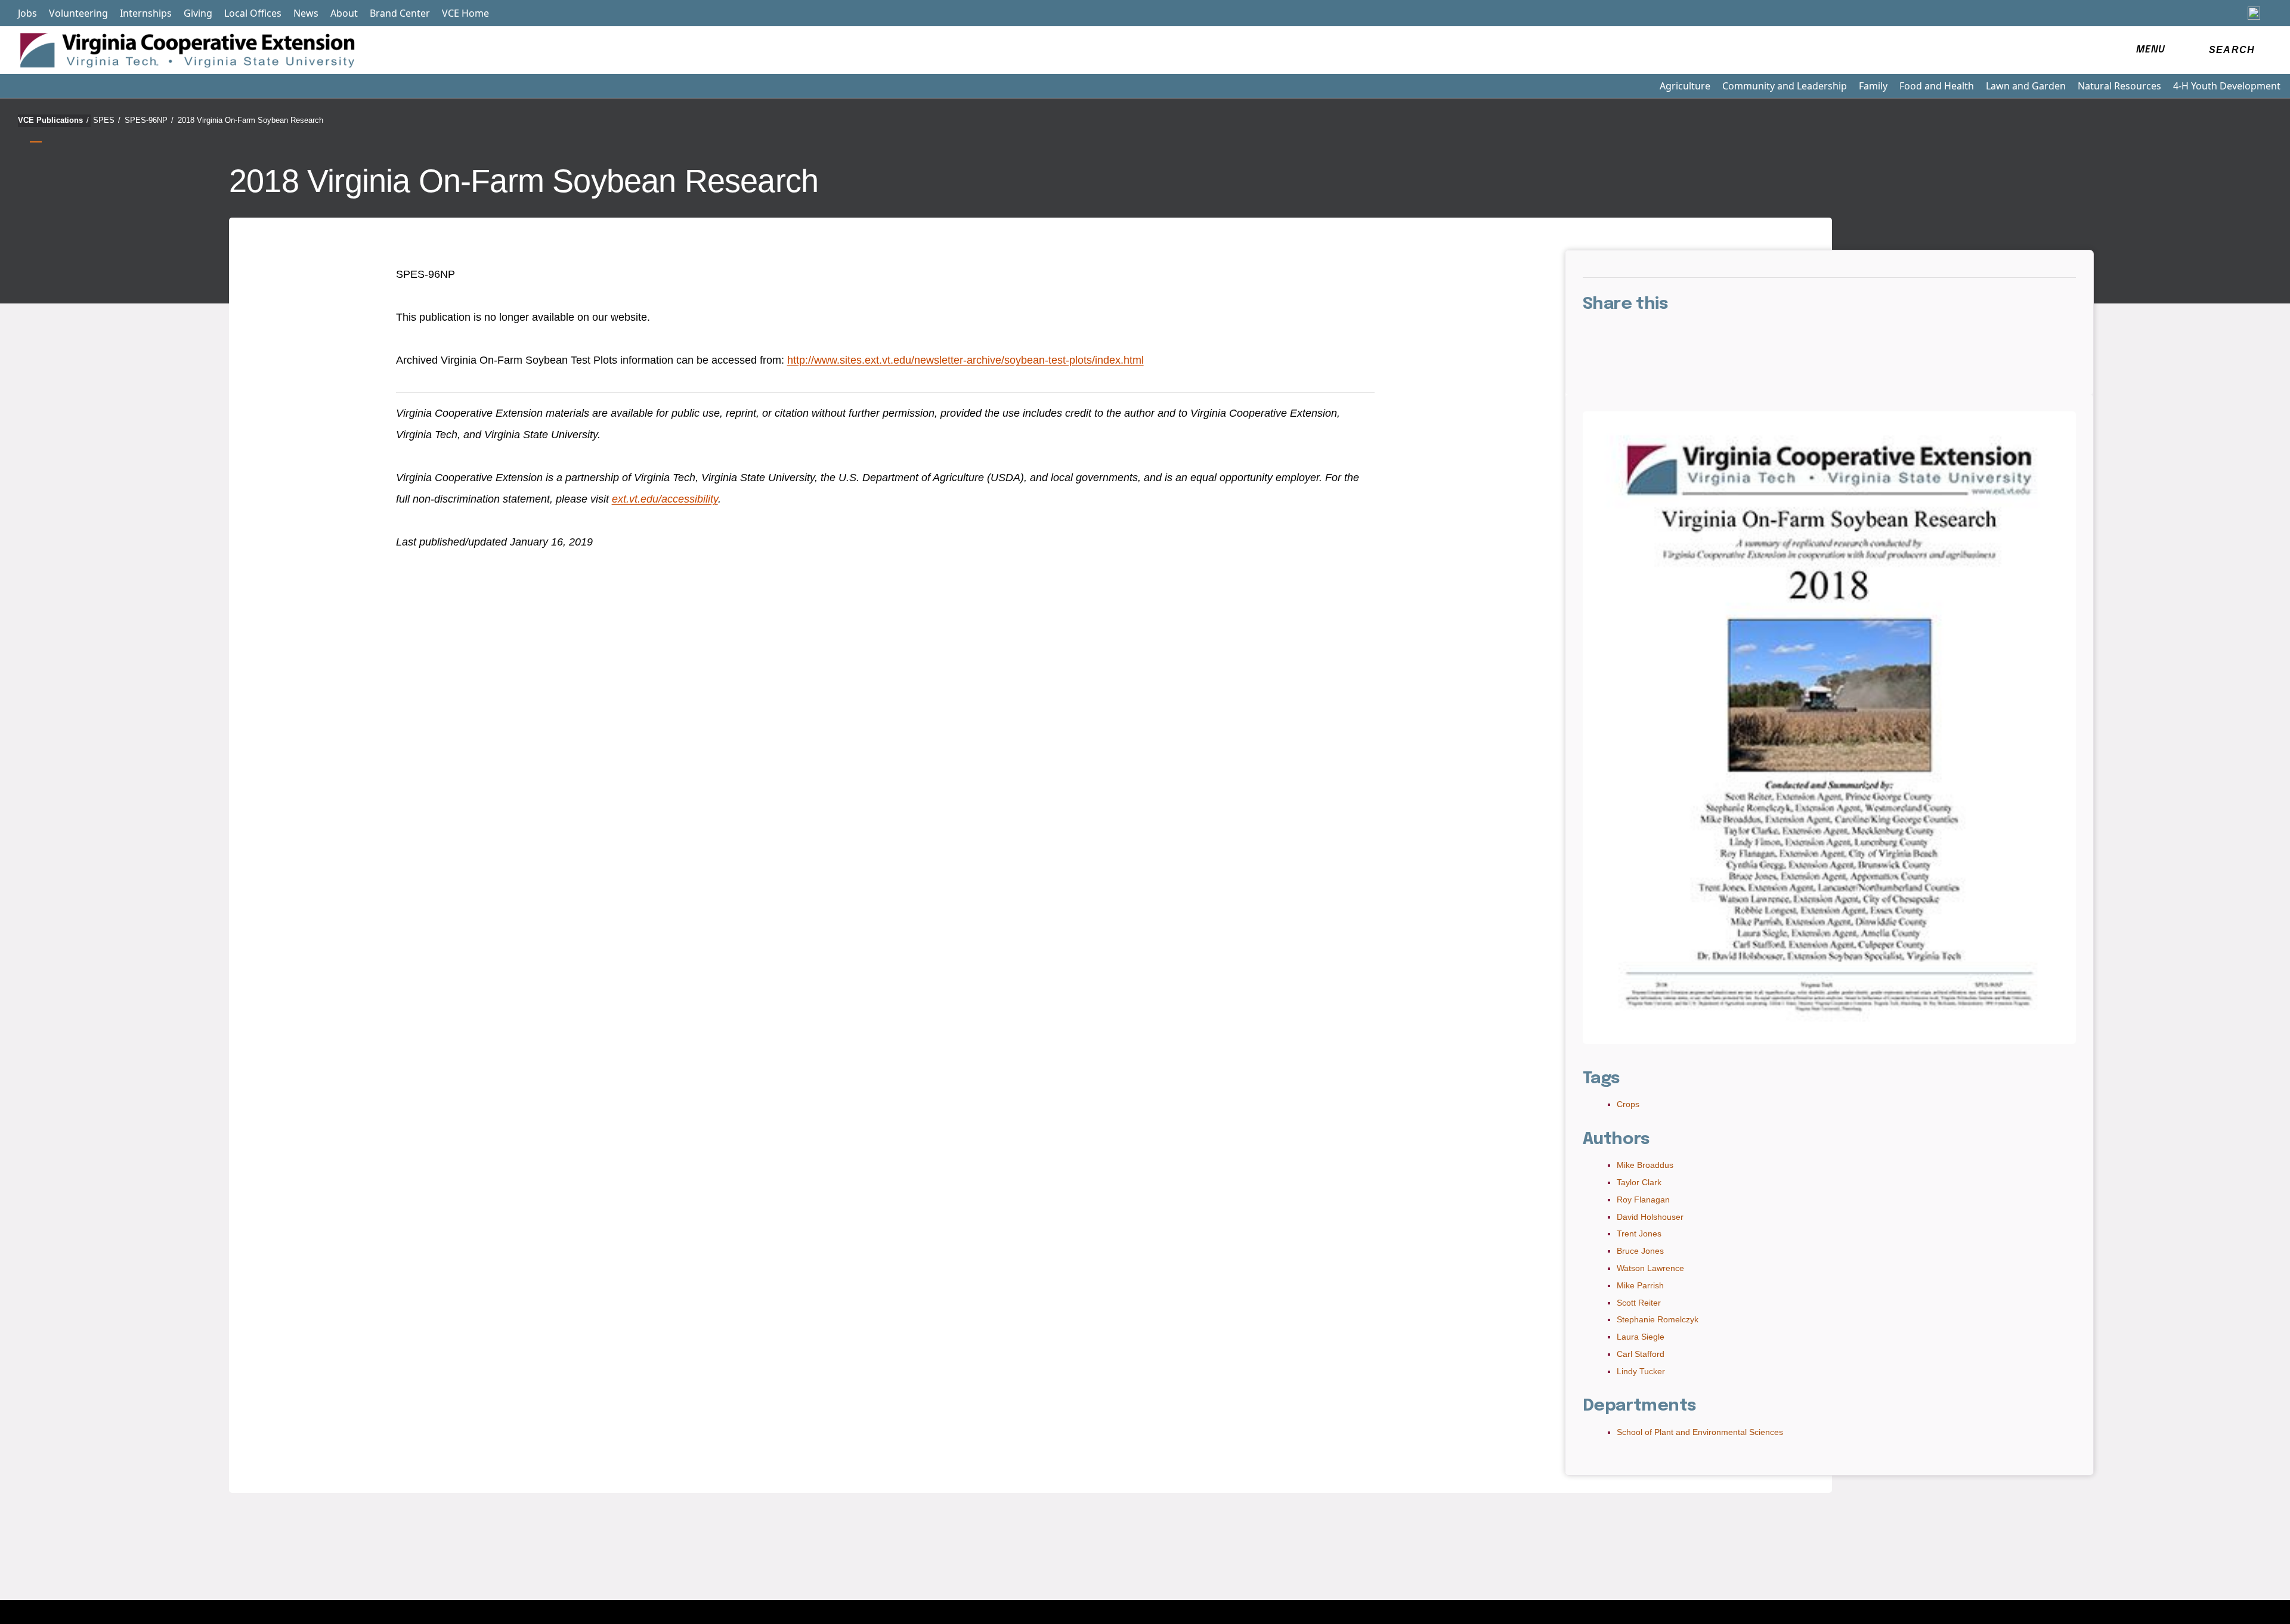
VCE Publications (53, 120)
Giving (198, 13)
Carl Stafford (1641, 1354)
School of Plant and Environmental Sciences (1700, 1432)
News (306, 13)
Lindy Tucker (1641, 1371)
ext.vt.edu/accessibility (665, 499)
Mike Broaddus (1645, 1165)
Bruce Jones (1640, 1251)
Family (1873, 86)
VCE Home (465, 13)
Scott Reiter (1639, 1303)
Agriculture (1685, 86)
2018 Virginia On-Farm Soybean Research (250, 120)
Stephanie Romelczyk (1658, 1319)
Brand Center (400, 13)
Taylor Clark (1639, 1182)
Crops (1628, 1104)
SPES (107, 120)
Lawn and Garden (2026, 86)
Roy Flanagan (1643, 1200)
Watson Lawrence (1650, 1268)
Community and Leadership (1785, 86)
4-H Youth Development (2227, 86)
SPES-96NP (149, 120)
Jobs (27, 13)
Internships (146, 13)
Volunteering (78, 13)
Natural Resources (2119, 86)
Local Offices (253, 13)
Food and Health (1937, 86)
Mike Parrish (1640, 1285)
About (344, 13)
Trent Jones (1639, 1234)
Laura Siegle (1641, 1337)
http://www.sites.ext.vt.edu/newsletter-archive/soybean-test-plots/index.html (965, 360)
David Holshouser (1650, 1217)
